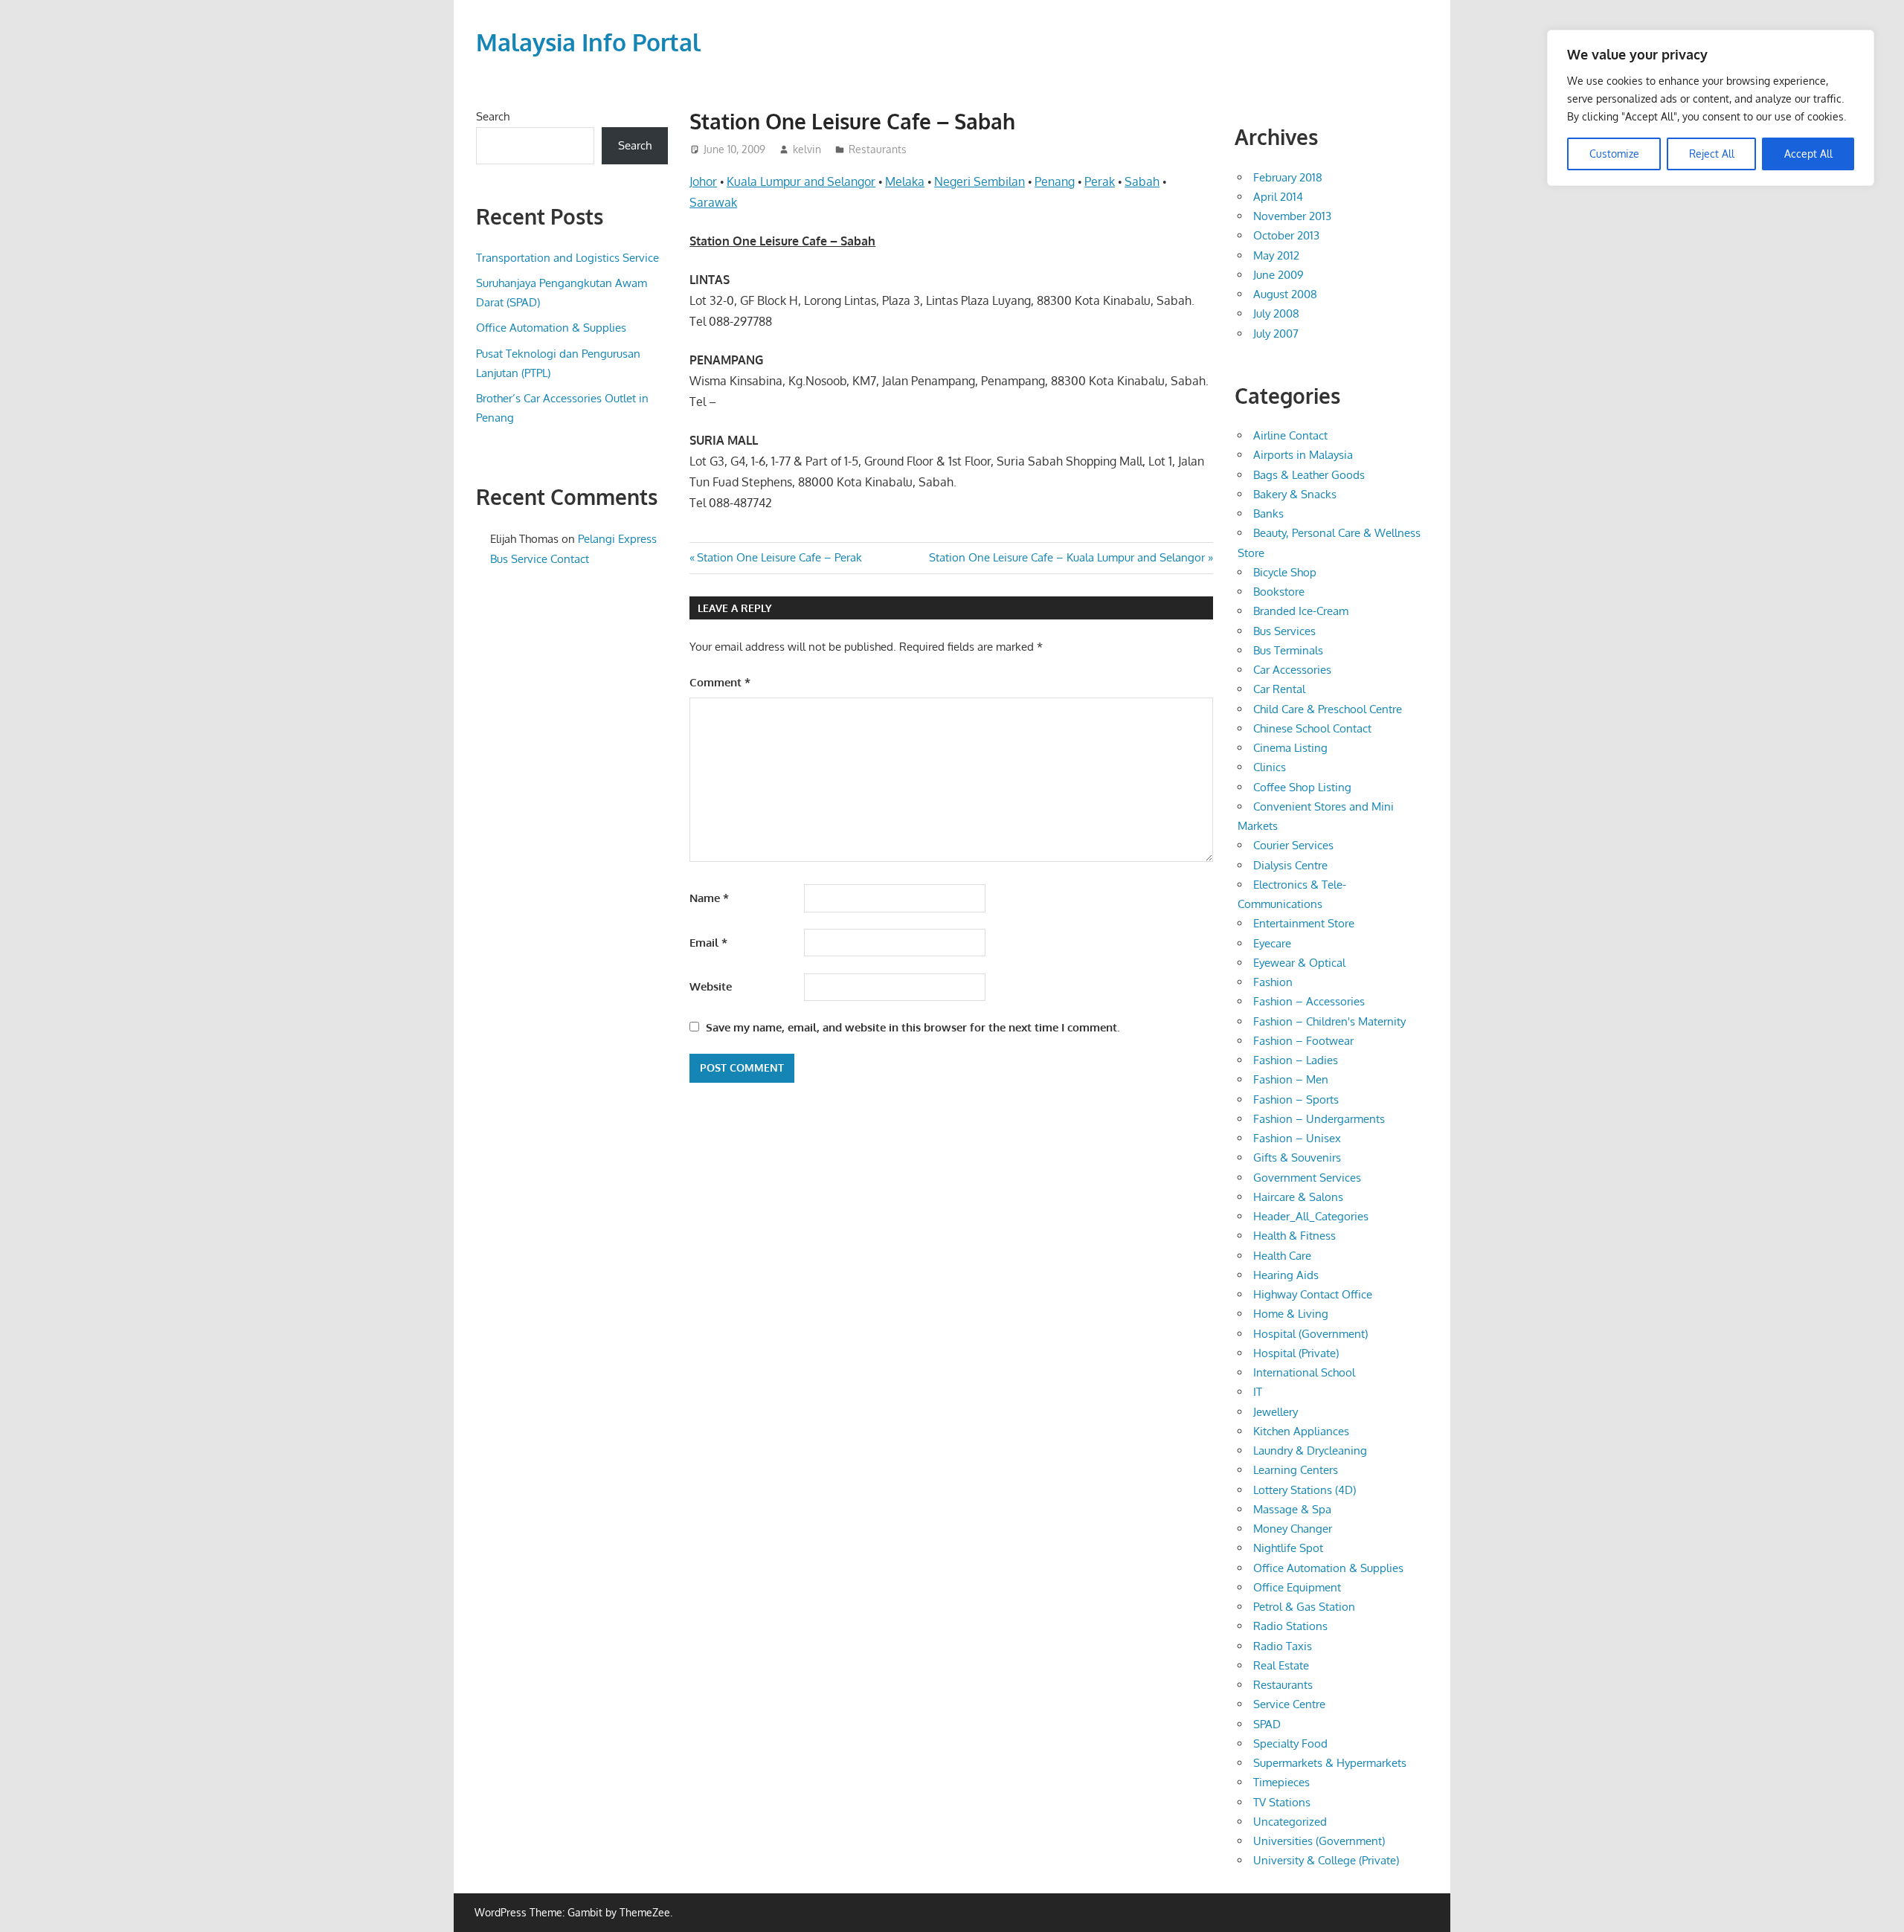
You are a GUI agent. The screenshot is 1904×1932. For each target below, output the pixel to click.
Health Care (1282, 1256)
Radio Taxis (1283, 1646)
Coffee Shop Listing (1302, 787)
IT (1258, 1392)
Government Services (1307, 1178)
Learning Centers (1296, 1470)
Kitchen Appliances (1301, 1431)
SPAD (1267, 1724)
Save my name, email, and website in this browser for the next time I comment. (913, 1027)
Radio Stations (1290, 1626)
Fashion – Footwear (1303, 1041)
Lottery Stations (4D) (1305, 1490)
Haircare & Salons (1298, 1197)
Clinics (1270, 767)
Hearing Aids (1286, 1275)
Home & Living (1291, 1314)
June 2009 (1279, 275)
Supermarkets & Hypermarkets (1330, 1763)
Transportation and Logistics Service (567, 258)
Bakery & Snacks (1295, 494)
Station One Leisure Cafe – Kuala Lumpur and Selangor (1067, 557)
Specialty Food (1290, 1743)
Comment (720, 682)
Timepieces (1281, 1782)
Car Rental (1279, 689)
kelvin (807, 149)
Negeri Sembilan (980, 181)
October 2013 (1286, 235)
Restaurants (878, 149)
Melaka (905, 181)
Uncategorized (1290, 1822)
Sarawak (713, 202)
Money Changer (1293, 1529)
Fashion (1273, 982)
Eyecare (1272, 943)
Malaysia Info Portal (588, 42)
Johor (703, 181)
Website (711, 986)
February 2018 (1288, 177)
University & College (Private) (1326, 1860)
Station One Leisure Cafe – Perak (779, 557)
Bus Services (1284, 631)
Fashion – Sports (1296, 1099)
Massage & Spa (1292, 1509)
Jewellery (1276, 1412)
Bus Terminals (1288, 650)
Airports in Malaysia (1303, 455)
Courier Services (1293, 845)
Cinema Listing (1290, 748)
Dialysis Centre (1290, 865)
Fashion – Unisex (1297, 1138)
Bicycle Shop (1285, 572)
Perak (1100, 181)
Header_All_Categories (1311, 1216)
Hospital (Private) (1296, 1353)
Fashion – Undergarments (1319, 1119)
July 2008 (1276, 313)
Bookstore (1279, 592)
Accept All (1808, 154)
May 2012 (1276, 255)
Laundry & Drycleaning (1310, 1450)
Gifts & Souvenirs (1297, 1157)
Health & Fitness (1294, 1236)
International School (1304, 1372)
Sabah (1142, 181)
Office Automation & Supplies (551, 328)
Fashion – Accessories (1309, 1001)
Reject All (1712, 154)
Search (493, 116)
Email (708, 943)
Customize (1614, 154)
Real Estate (1281, 1665)
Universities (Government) (1319, 1841)
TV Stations (1282, 1802)
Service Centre (1289, 1704)
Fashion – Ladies (1296, 1060)
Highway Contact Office (1313, 1294)
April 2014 (1278, 197)
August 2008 (1285, 294)
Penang (1055, 181)
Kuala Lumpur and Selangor (801, 181)
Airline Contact (1290, 435)
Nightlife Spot (1288, 1548)
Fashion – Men (1291, 1079)
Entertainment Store (1304, 923)
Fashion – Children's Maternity (1329, 1021)
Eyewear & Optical (1299, 963)
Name (709, 898)
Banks (1268, 513)
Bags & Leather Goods (1309, 475)
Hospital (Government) (1310, 1334)
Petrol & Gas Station (1304, 1607)
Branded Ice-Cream (1301, 611)
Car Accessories (1292, 670)
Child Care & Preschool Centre (1328, 709)
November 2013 (1292, 216)
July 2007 (1276, 334)
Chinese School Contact (1312, 728)
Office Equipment (1297, 1587)
